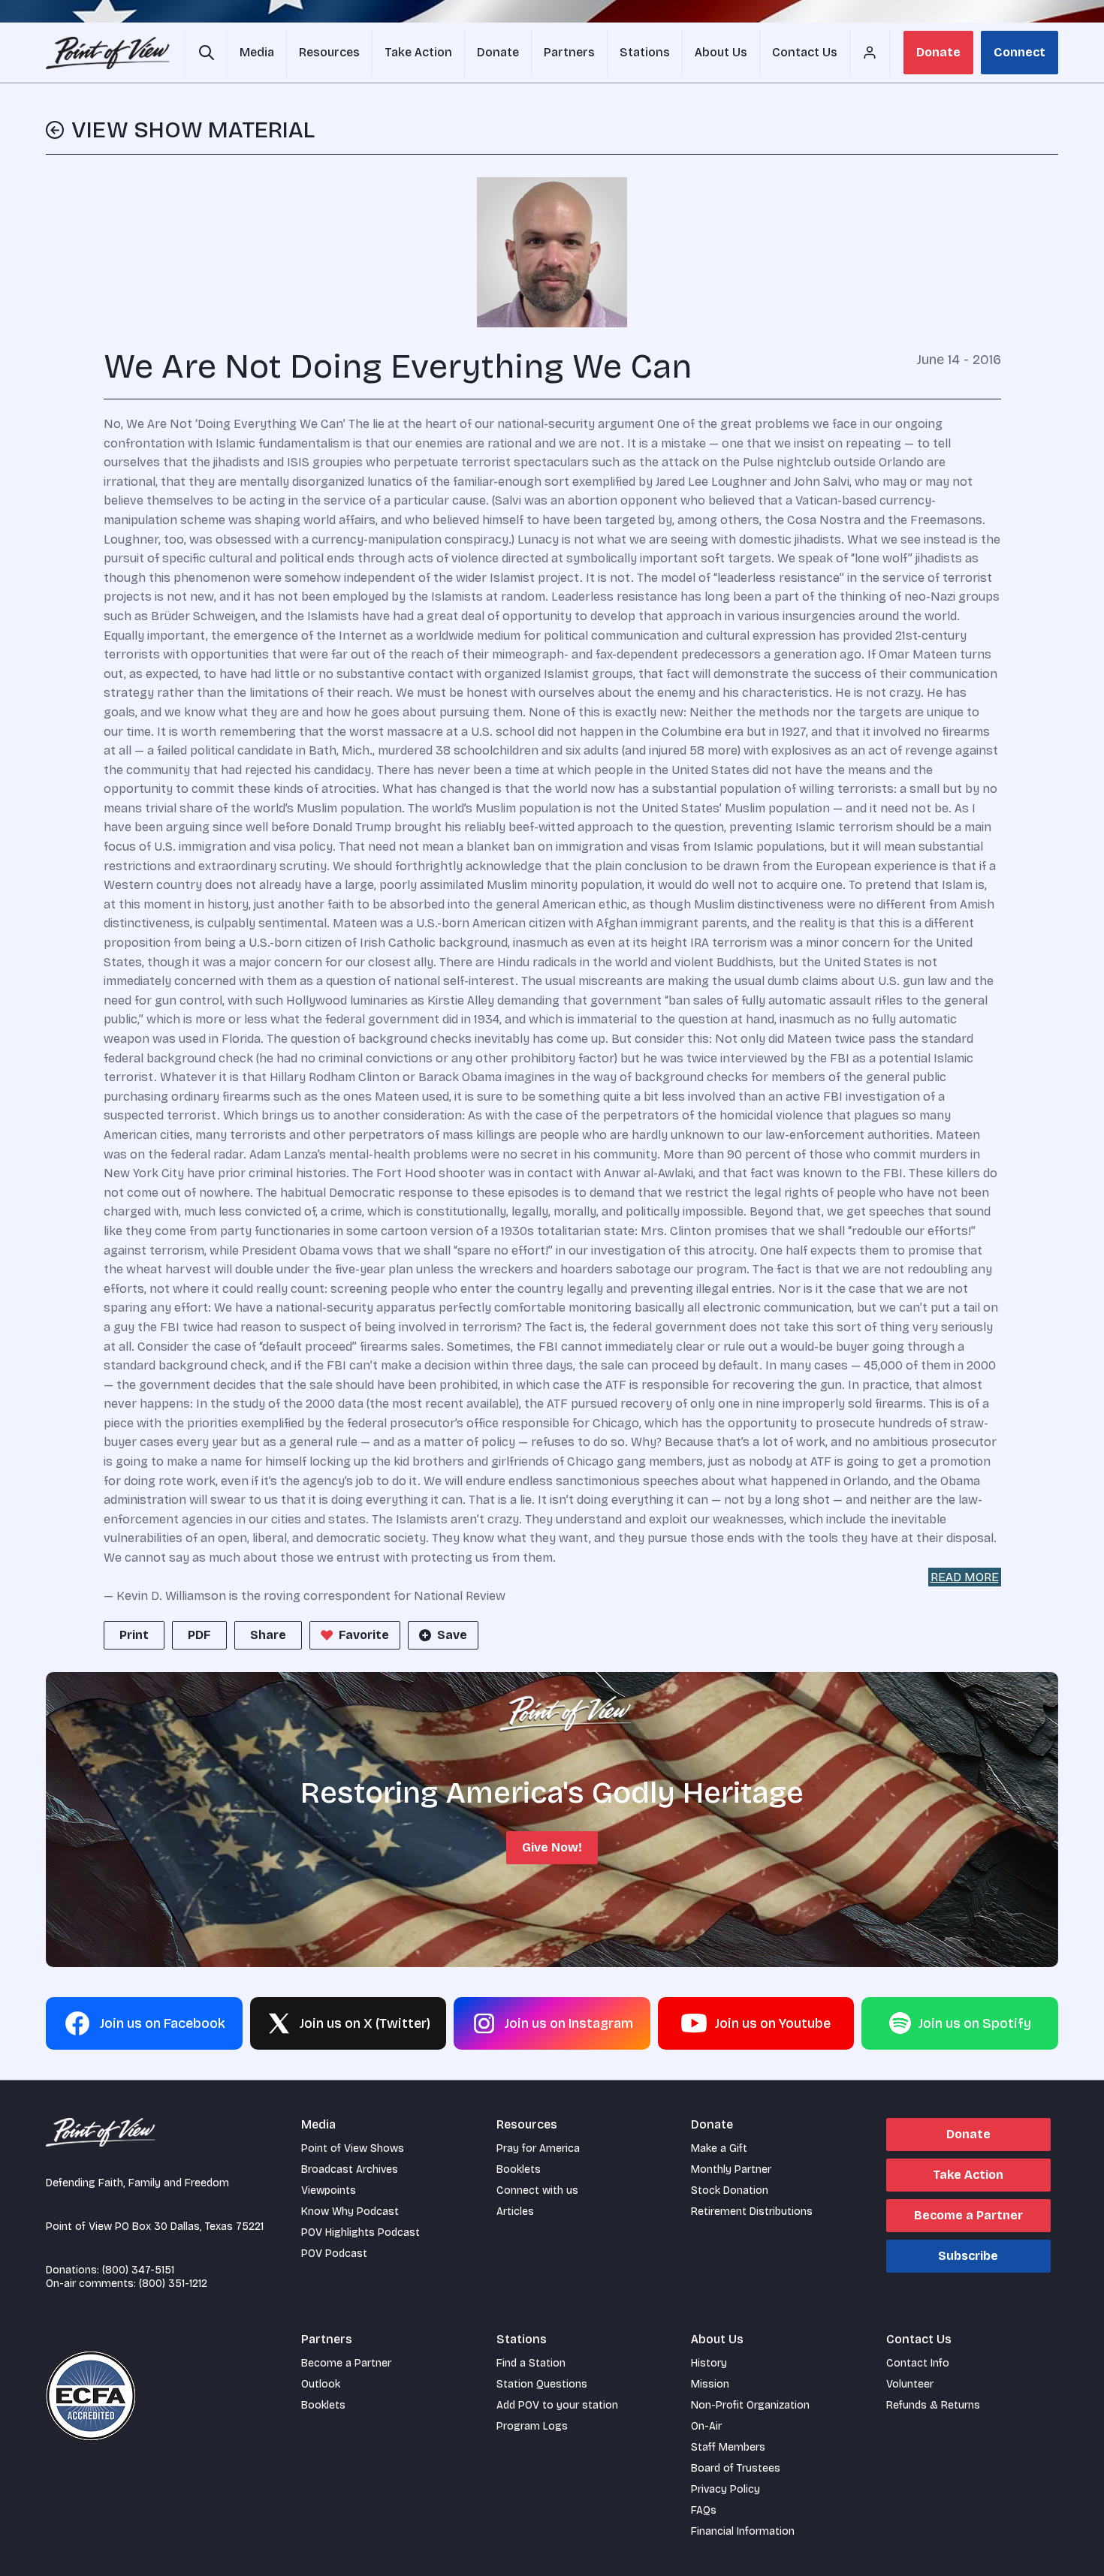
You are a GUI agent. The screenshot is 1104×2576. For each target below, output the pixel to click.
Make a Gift (719, 2148)
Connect (1020, 52)
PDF (199, 1635)
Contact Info (918, 2363)
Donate (938, 52)
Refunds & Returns (933, 2405)
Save (452, 1635)
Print (134, 1635)
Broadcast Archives (350, 2169)
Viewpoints (329, 2190)
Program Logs (532, 2426)
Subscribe (968, 2256)
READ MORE (965, 1577)
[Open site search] (206, 53)
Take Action (968, 2175)
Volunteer (910, 2384)
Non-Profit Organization (750, 2405)
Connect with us (537, 2190)
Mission (710, 2384)
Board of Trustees (736, 2468)
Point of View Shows (353, 2148)
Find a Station (531, 2363)
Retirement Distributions (752, 2211)
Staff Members (728, 2447)
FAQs (704, 2510)
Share (268, 1635)
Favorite (364, 1635)
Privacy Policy (725, 2489)
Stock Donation (730, 2190)
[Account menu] (870, 53)
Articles (515, 2211)
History (709, 2363)
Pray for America (538, 2148)
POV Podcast (334, 2254)
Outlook (321, 2384)
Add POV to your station (557, 2405)
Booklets (519, 2169)
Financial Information (743, 2531)
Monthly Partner (731, 2169)
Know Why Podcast (350, 2211)
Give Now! (552, 1847)
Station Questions (542, 2384)
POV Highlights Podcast (360, 2233)
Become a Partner (968, 2215)
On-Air (706, 2426)
